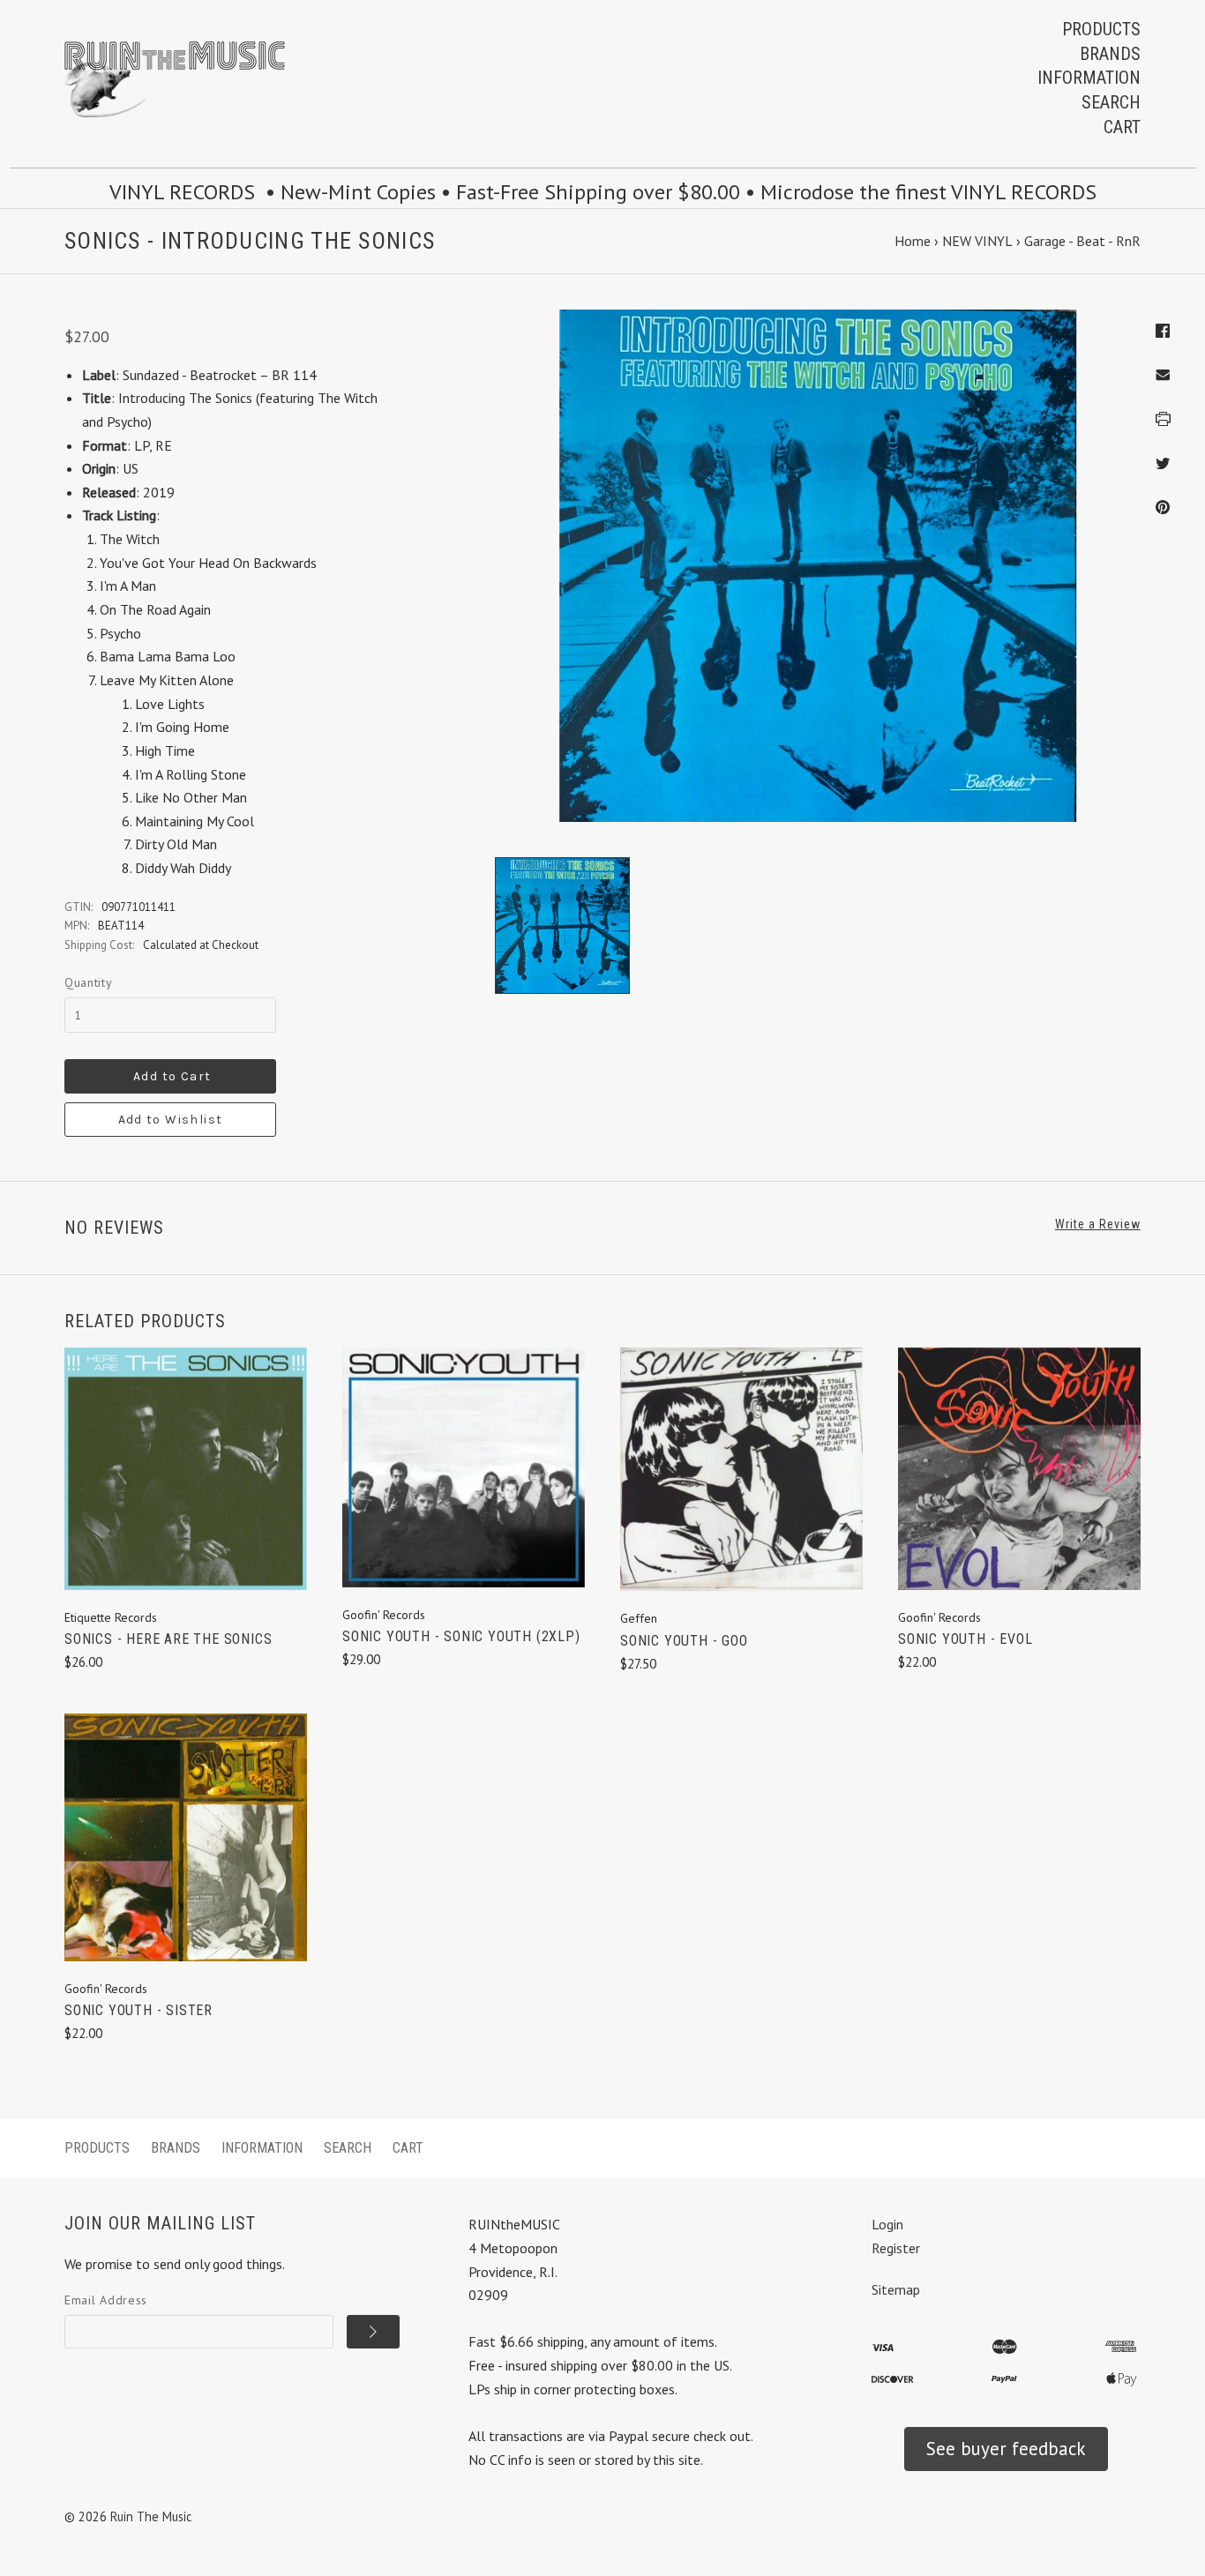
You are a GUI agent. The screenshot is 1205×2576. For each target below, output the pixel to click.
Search (1111, 102)
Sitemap (896, 2289)
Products (1101, 29)
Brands (1110, 54)
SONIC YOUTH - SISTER (138, 2010)
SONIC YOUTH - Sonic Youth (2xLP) (461, 1636)
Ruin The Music (151, 2516)
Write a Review (1098, 1224)
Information (1089, 78)
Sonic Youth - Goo (684, 1641)
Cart (1122, 127)
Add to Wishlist (171, 1120)
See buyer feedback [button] (1006, 2449)
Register (896, 2248)
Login (887, 2224)
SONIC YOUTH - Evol (965, 1639)
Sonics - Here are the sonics (168, 1639)
